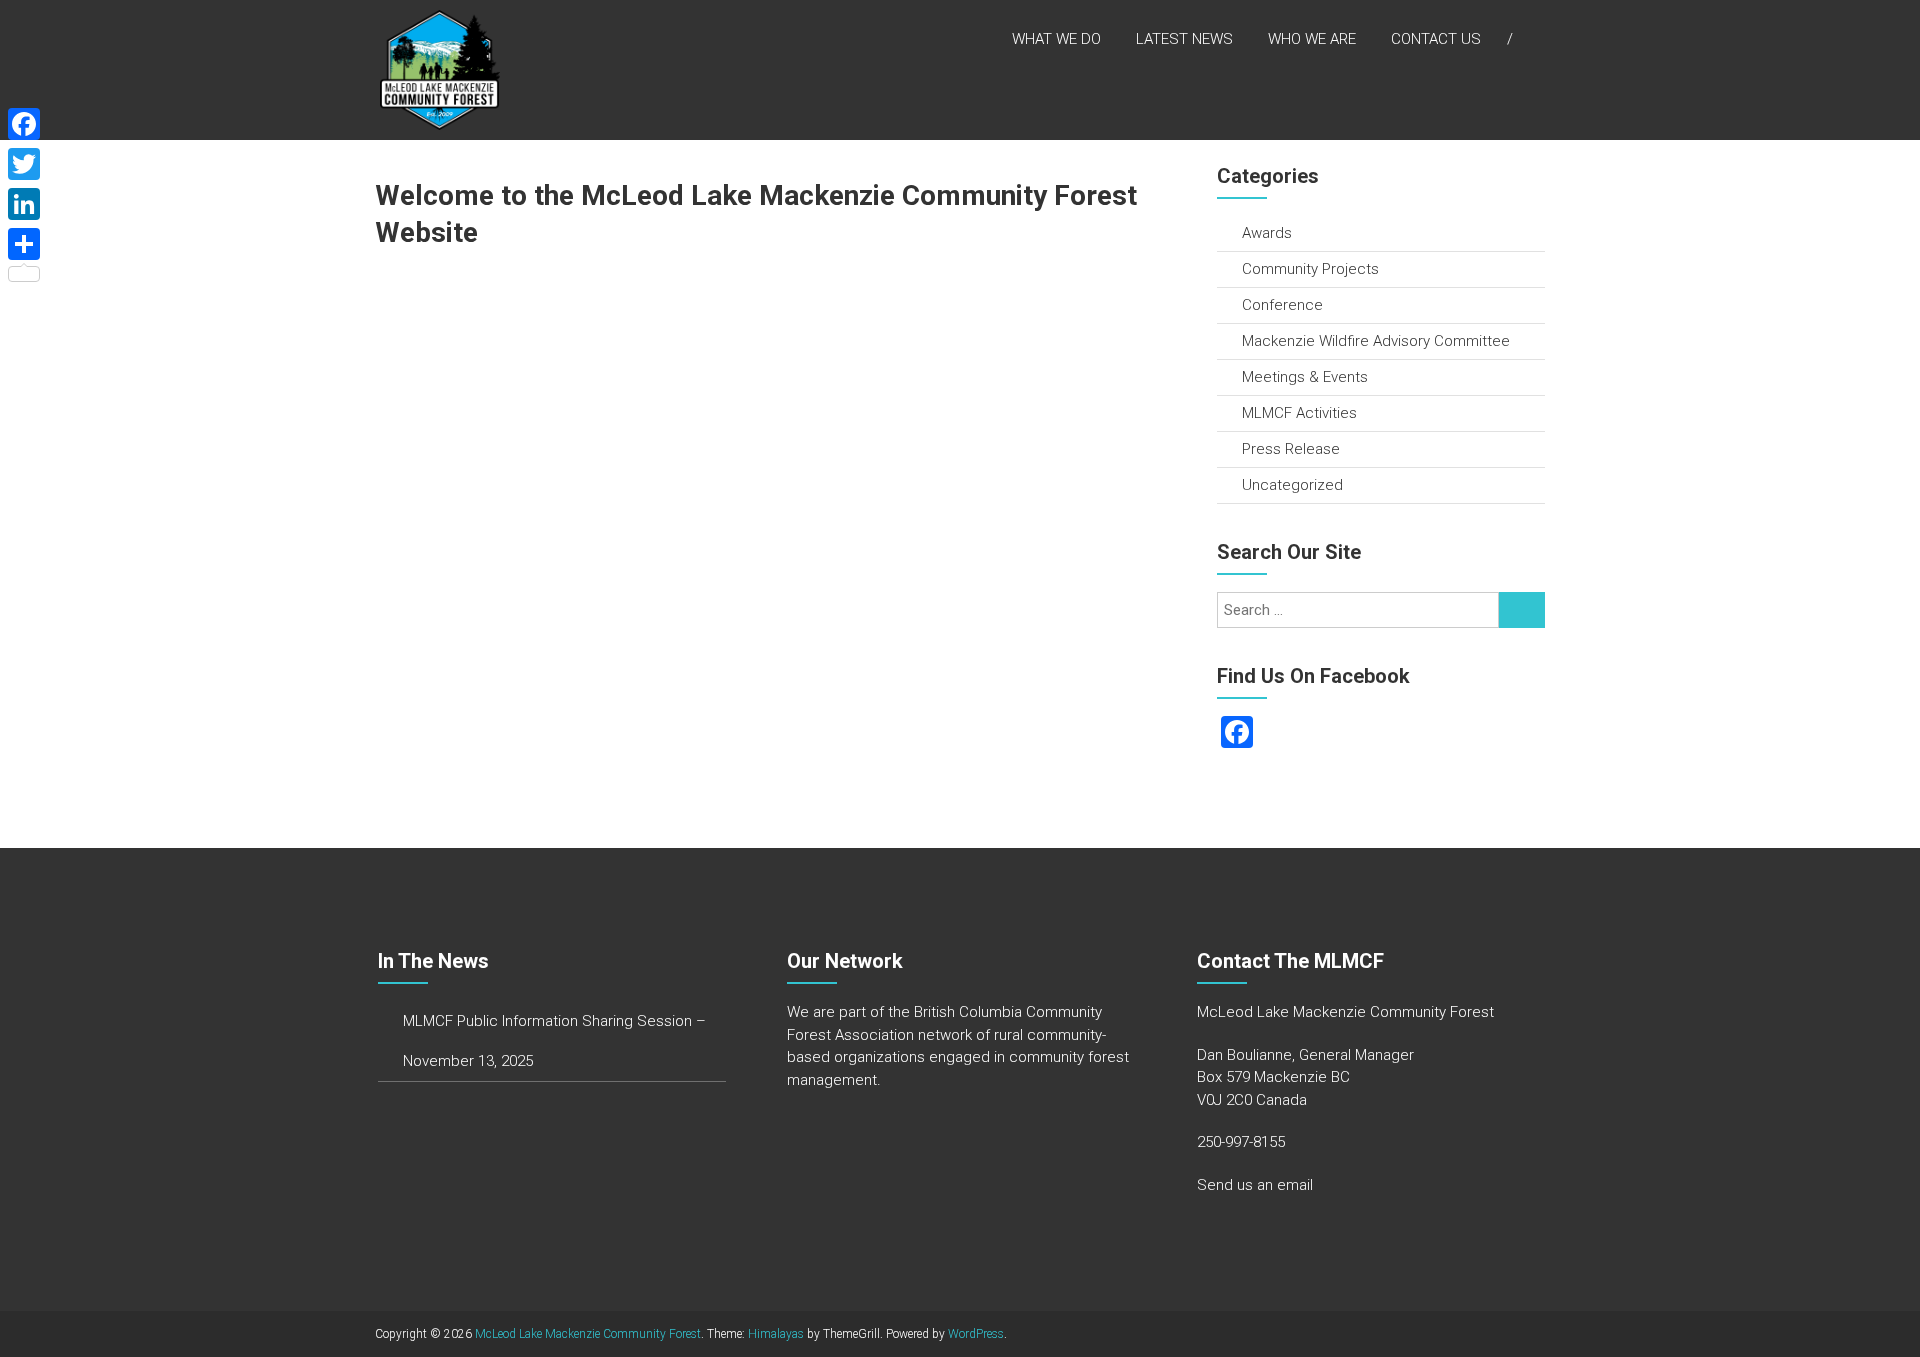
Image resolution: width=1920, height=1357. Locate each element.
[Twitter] (24, 164)
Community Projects (1310, 269)
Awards (1267, 233)
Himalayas (776, 1334)
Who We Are (1312, 39)
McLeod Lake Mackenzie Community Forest (588, 1334)
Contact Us (1436, 39)
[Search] (1522, 610)
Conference (1282, 305)
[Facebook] (24, 124)
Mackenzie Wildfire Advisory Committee (1376, 341)
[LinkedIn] (24, 204)
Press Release (1291, 449)
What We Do (1056, 39)
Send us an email (1255, 1185)
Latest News (1184, 39)
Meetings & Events (1305, 377)
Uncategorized (1292, 485)
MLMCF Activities (1299, 413)
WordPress (976, 1334)
